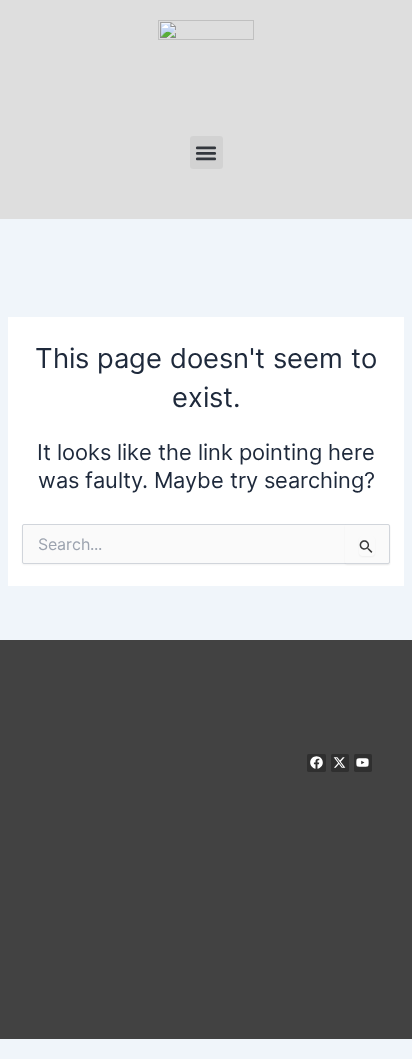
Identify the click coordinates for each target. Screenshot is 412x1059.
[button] (206, 152)
